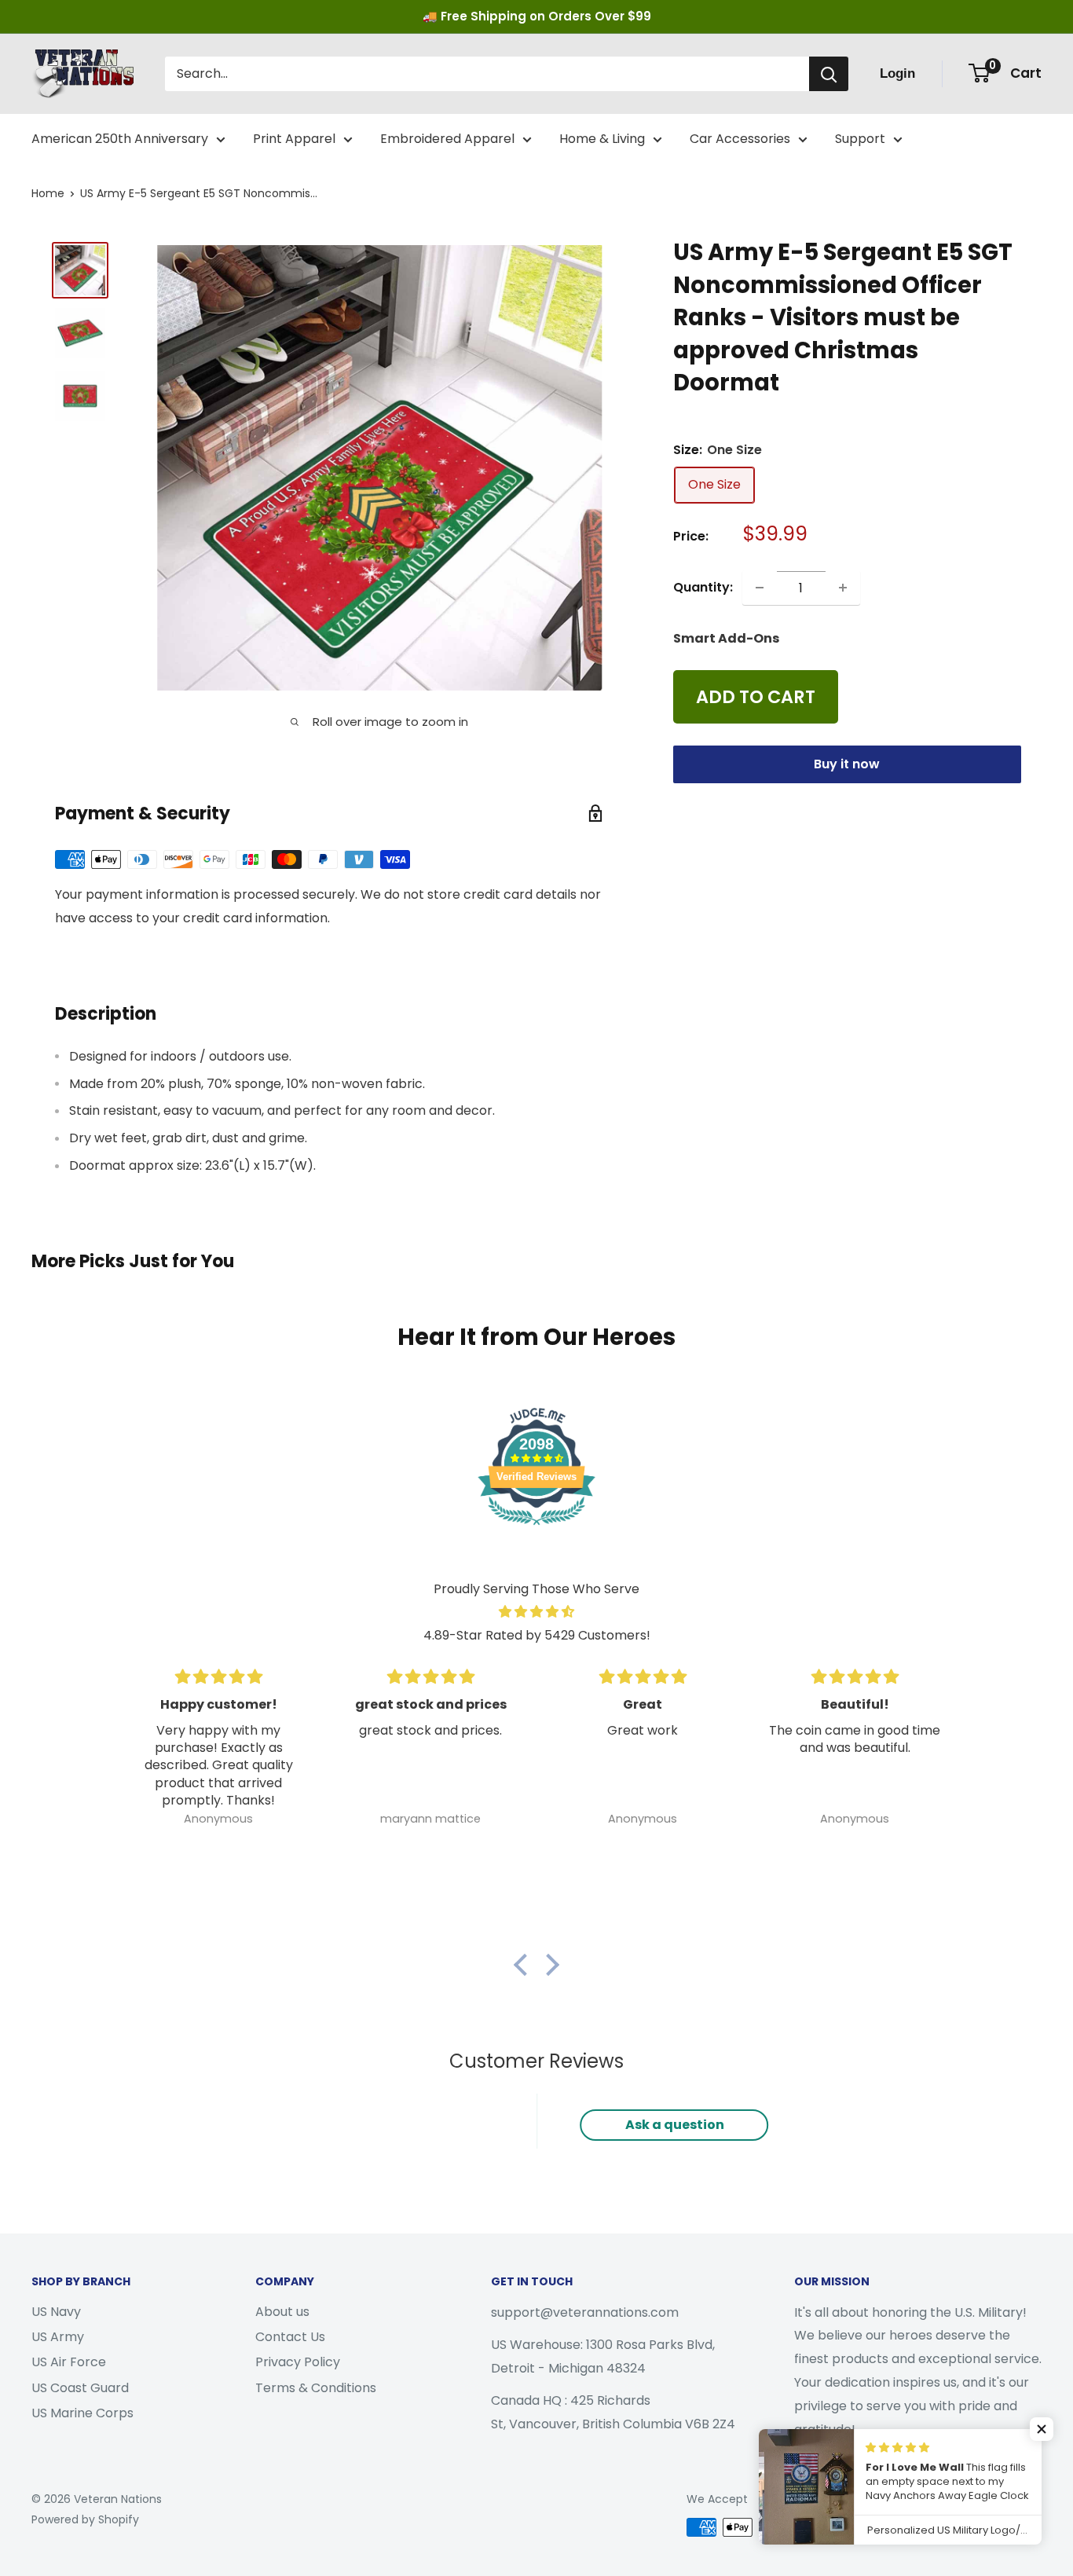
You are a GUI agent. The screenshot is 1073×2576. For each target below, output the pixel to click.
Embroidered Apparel (447, 139)
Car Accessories (740, 139)
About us (282, 2312)
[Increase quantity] (843, 588)
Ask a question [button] (675, 2125)
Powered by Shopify (85, 2519)
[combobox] (487, 74)
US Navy (56, 2312)
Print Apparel (294, 139)
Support (860, 139)
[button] (525, 1965)
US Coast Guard (80, 2388)
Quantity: (703, 587)
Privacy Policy (298, 2362)
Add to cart (756, 697)
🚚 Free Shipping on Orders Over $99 (537, 16)
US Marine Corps (82, 2413)
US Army (58, 2337)
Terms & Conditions (316, 2388)
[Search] (829, 74)
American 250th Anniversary (120, 139)
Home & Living (602, 139)
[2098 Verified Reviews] (536, 1528)
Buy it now (847, 764)
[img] (536, 1612)
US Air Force (69, 2362)
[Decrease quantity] (760, 588)
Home (48, 193)
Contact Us (290, 2337)
